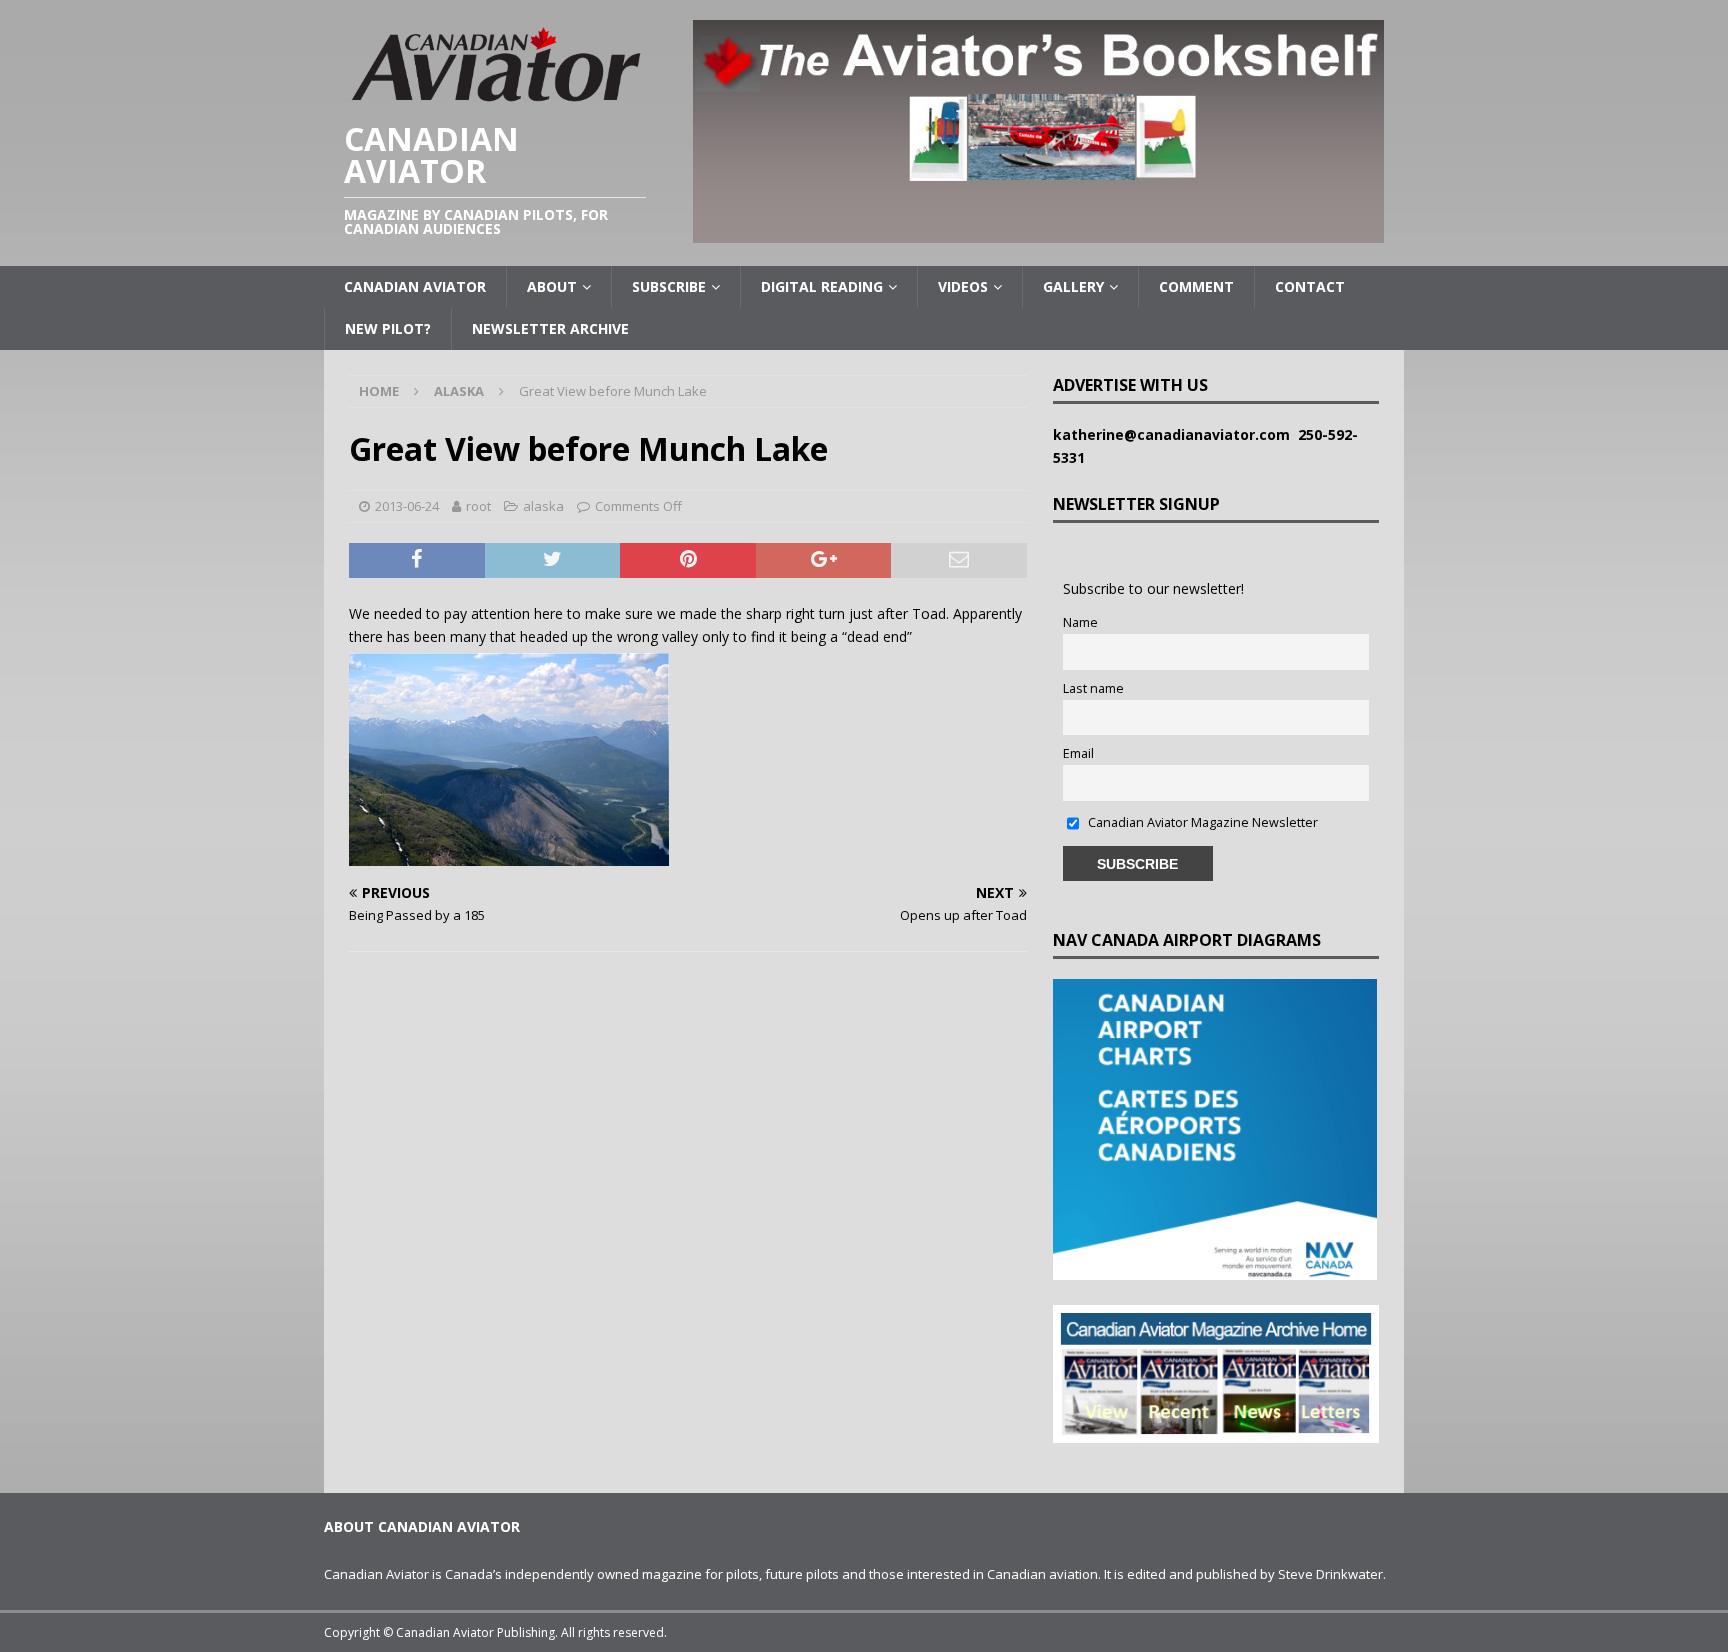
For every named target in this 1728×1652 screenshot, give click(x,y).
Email (1078, 753)
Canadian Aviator (415, 286)
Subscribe (669, 286)
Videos (963, 286)
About (552, 286)
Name (1080, 622)
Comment (1196, 286)
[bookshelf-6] (1038, 231)
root (478, 506)
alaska (543, 506)
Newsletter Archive (550, 328)
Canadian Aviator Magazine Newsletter (1201, 822)
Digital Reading (822, 286)
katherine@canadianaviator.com (1175, 434)
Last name (1093, 688)
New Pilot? (388, 328)
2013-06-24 (407, 506)
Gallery (1073, 286)
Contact (1310, 286)
